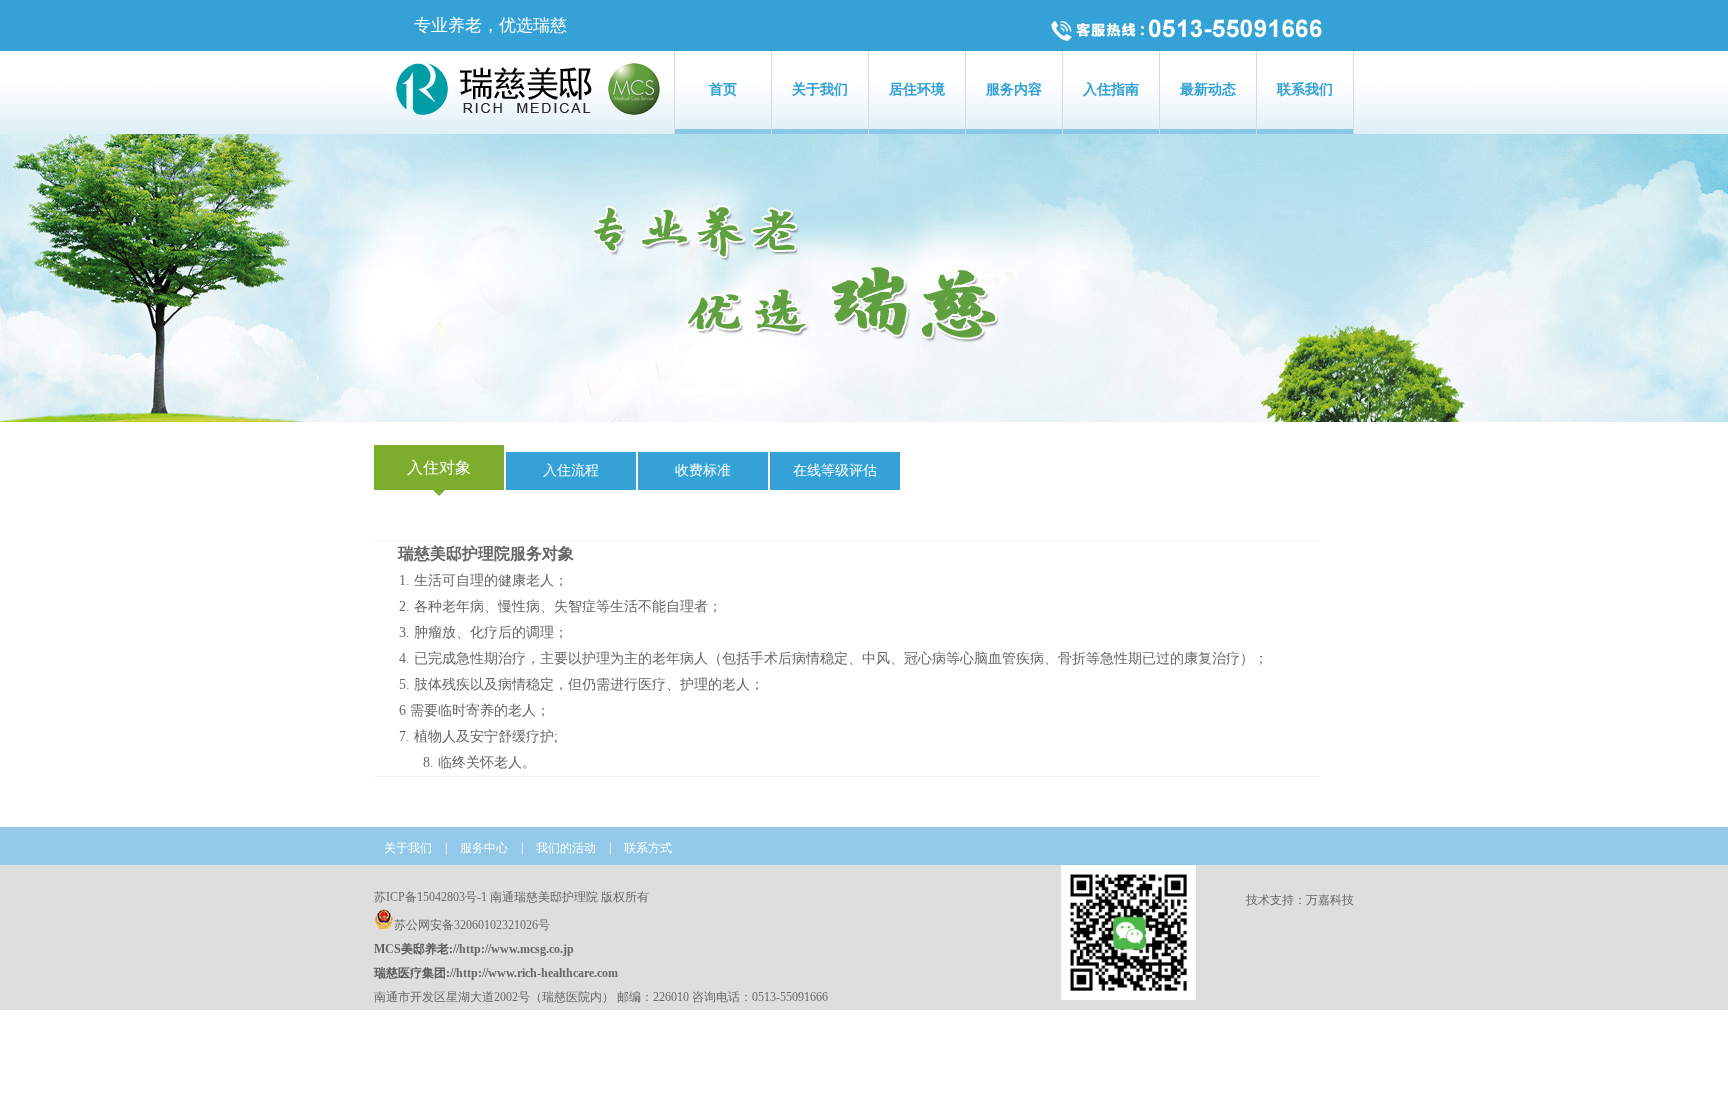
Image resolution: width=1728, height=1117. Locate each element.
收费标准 (703, 470)
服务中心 (484, 848)
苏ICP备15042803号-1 (430, 897)
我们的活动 (566, 848)
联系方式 (648, 848)
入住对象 (439, 467)
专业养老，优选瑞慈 (490, 25)
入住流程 (571, 470)
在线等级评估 (835, 470)
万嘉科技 (1330, 900)
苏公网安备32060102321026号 (472, 925)
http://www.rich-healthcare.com (537, 973)
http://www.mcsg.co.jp (516, 949)
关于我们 (408, 848)
